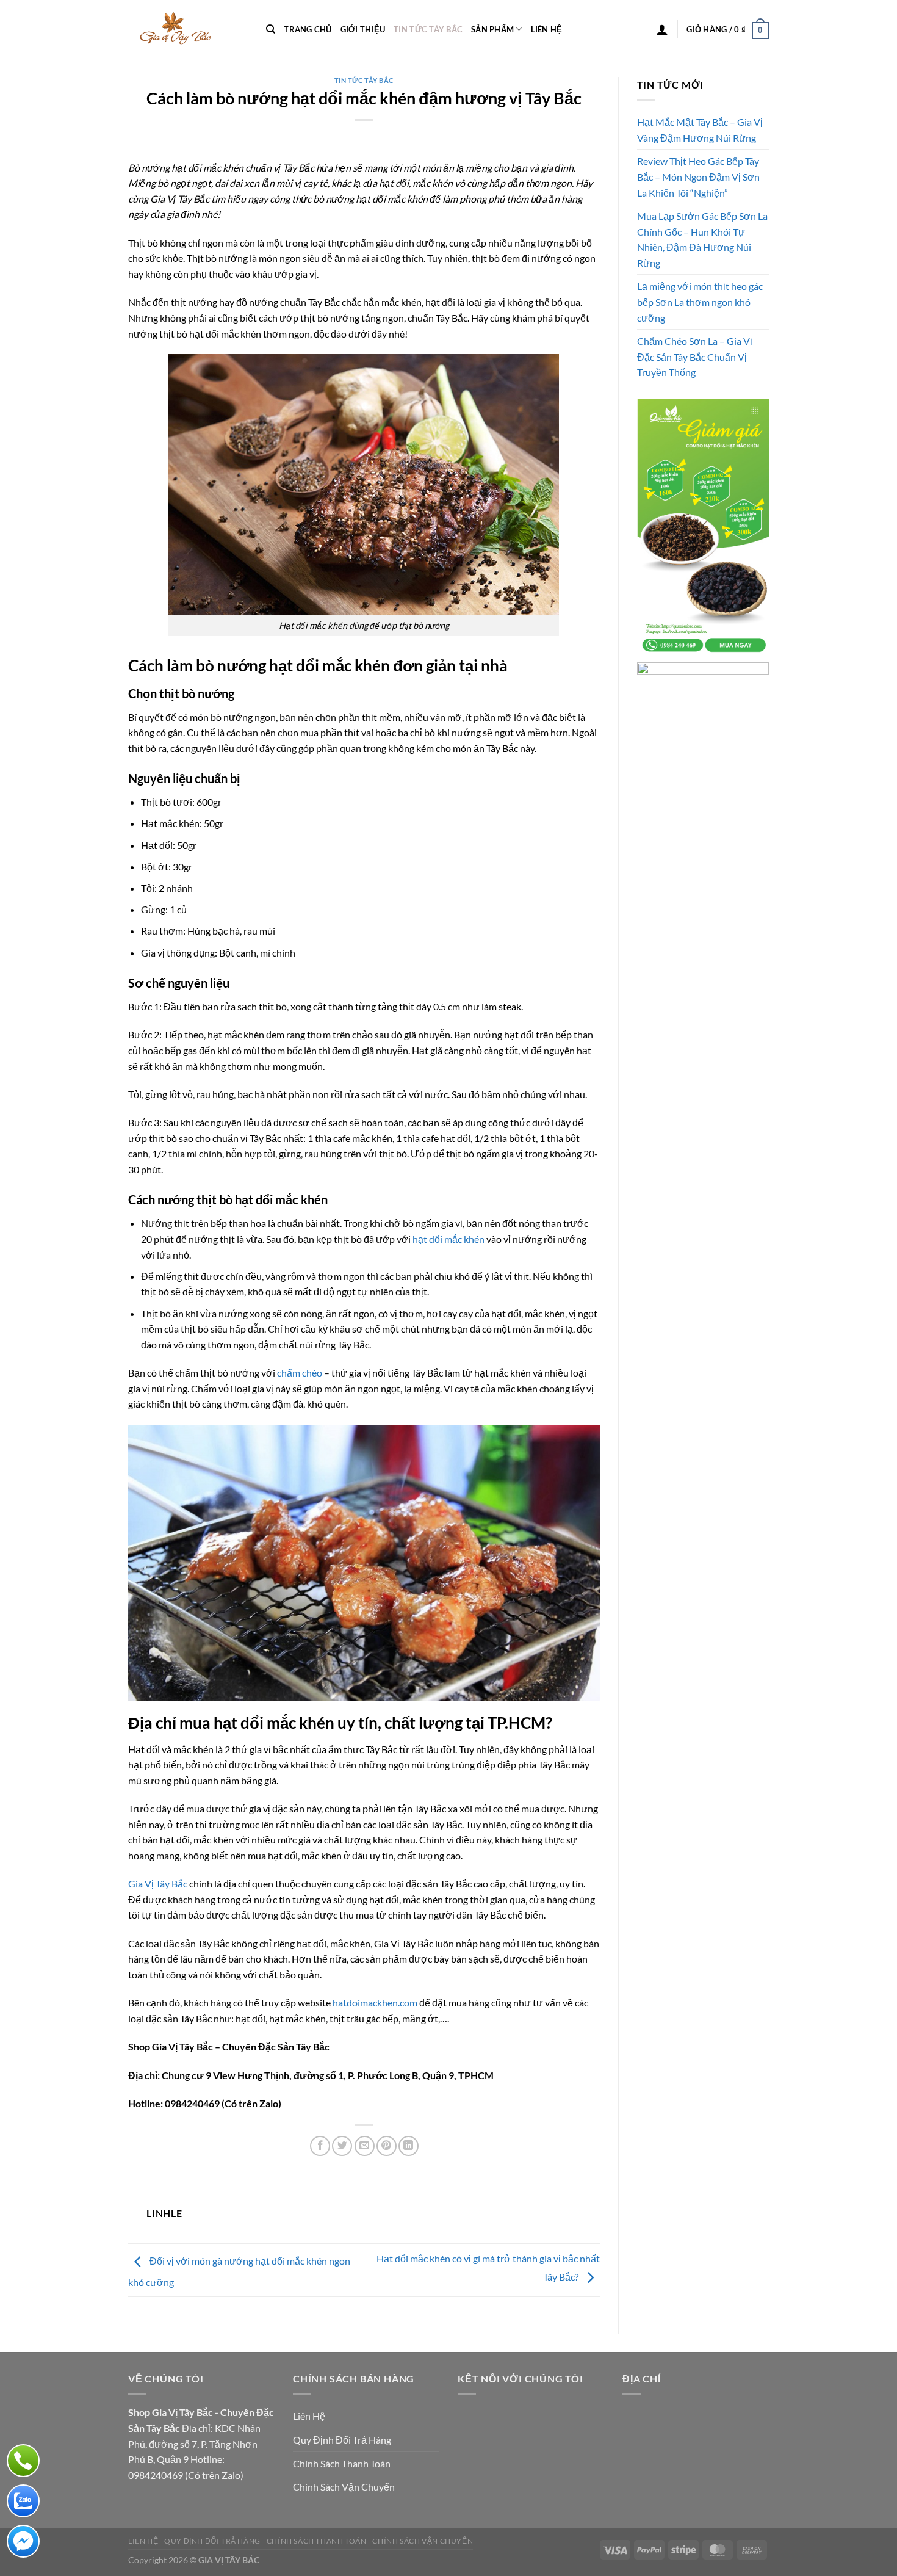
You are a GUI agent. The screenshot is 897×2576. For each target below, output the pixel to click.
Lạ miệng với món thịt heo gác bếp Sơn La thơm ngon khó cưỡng (700, 302)
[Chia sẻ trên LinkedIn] (409, 2146)
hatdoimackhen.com (375, 2003)
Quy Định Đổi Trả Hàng (342, 2440)
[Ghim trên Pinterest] (387, 2146)
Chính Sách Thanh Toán (342, 2463)
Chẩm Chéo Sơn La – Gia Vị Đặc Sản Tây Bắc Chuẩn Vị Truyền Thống (695, 356)
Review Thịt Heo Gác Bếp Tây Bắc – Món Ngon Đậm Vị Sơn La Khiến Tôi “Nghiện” (698, 176)
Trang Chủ (308, 29)
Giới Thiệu (363, 29)
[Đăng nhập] (662, 29)
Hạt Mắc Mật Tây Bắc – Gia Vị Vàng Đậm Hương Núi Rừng (700, 130)
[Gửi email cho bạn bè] (365, 2146)
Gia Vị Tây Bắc (158, 1883)
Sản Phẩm (492, 29)
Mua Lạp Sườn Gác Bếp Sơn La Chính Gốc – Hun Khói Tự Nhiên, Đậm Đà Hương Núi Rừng (702, 239)
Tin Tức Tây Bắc (428, 29)
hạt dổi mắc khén (448, 1239)
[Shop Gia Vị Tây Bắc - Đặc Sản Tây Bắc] (188, 29)
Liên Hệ (547, 29)
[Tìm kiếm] (271, 29)
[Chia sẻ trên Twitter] (342, 2146)
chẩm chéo (300, 1373)
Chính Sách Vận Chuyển (344, 2487)
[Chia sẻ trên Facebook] (320, 2146)
